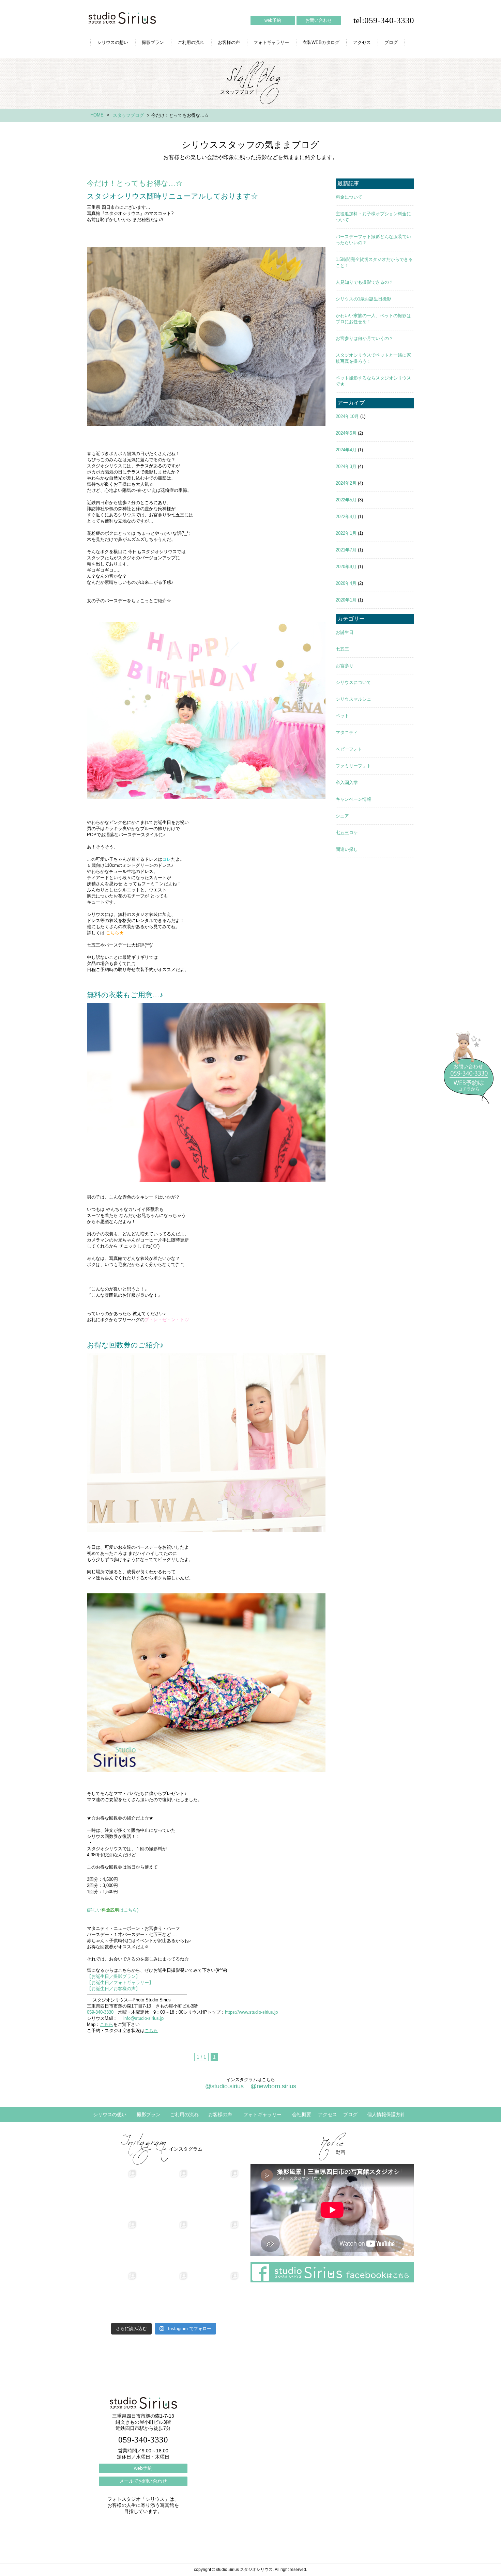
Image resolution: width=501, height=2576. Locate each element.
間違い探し (347, 849)
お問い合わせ (319, 20)
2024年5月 (346, 433)
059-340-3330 (100, 2012)
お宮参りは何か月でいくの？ (365, 338)
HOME (97, 115)
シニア (342, 816)
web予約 (273, 20)
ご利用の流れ (191, 42)
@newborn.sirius (273, 2086)
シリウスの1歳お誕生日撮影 (363, 299)
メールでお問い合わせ (143, 2481)
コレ (167, 859)
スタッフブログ (128, 115)
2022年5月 (346, 500)
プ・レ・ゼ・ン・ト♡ (167, 1320)
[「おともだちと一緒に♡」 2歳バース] (164, 2296)
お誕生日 (345, 632)
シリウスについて (353, 682)
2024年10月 (347, 416)
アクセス (362, 42)
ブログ (391, 42)
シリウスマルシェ (353, 699)
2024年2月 (346, 483)
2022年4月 (346, 517)
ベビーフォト (349, 749)
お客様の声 (229, 42)
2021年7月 (346, 550)
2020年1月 (346, 600)
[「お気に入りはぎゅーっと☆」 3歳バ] (112, 2296)
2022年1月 (346, 533)
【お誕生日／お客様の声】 (113, 1989)
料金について (349, 197)
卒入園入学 (347, 783)
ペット (342, 716)
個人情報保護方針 (386, 2114)
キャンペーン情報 (353, 799)
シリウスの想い (113, 42)
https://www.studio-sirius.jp (251, 2012)
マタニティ (347, 732)
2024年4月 (346, 450)
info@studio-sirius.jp (143, 2018)
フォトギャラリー (271, 42)
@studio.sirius (224, 2086)
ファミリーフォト (353, 766)
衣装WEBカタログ (321, 42)
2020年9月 (346, 567)
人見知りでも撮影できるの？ (365, 282)
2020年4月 (346, 583)
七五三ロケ (347, 833)
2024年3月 (346, 466)
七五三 (342, 649)
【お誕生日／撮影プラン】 (113, 1976)
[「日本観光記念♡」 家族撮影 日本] (215, 2245)
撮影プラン (153, 42)
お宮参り (345, 666)
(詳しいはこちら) (113, 1910)
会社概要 (302, 2114)
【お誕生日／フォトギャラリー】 (120, 1982)
